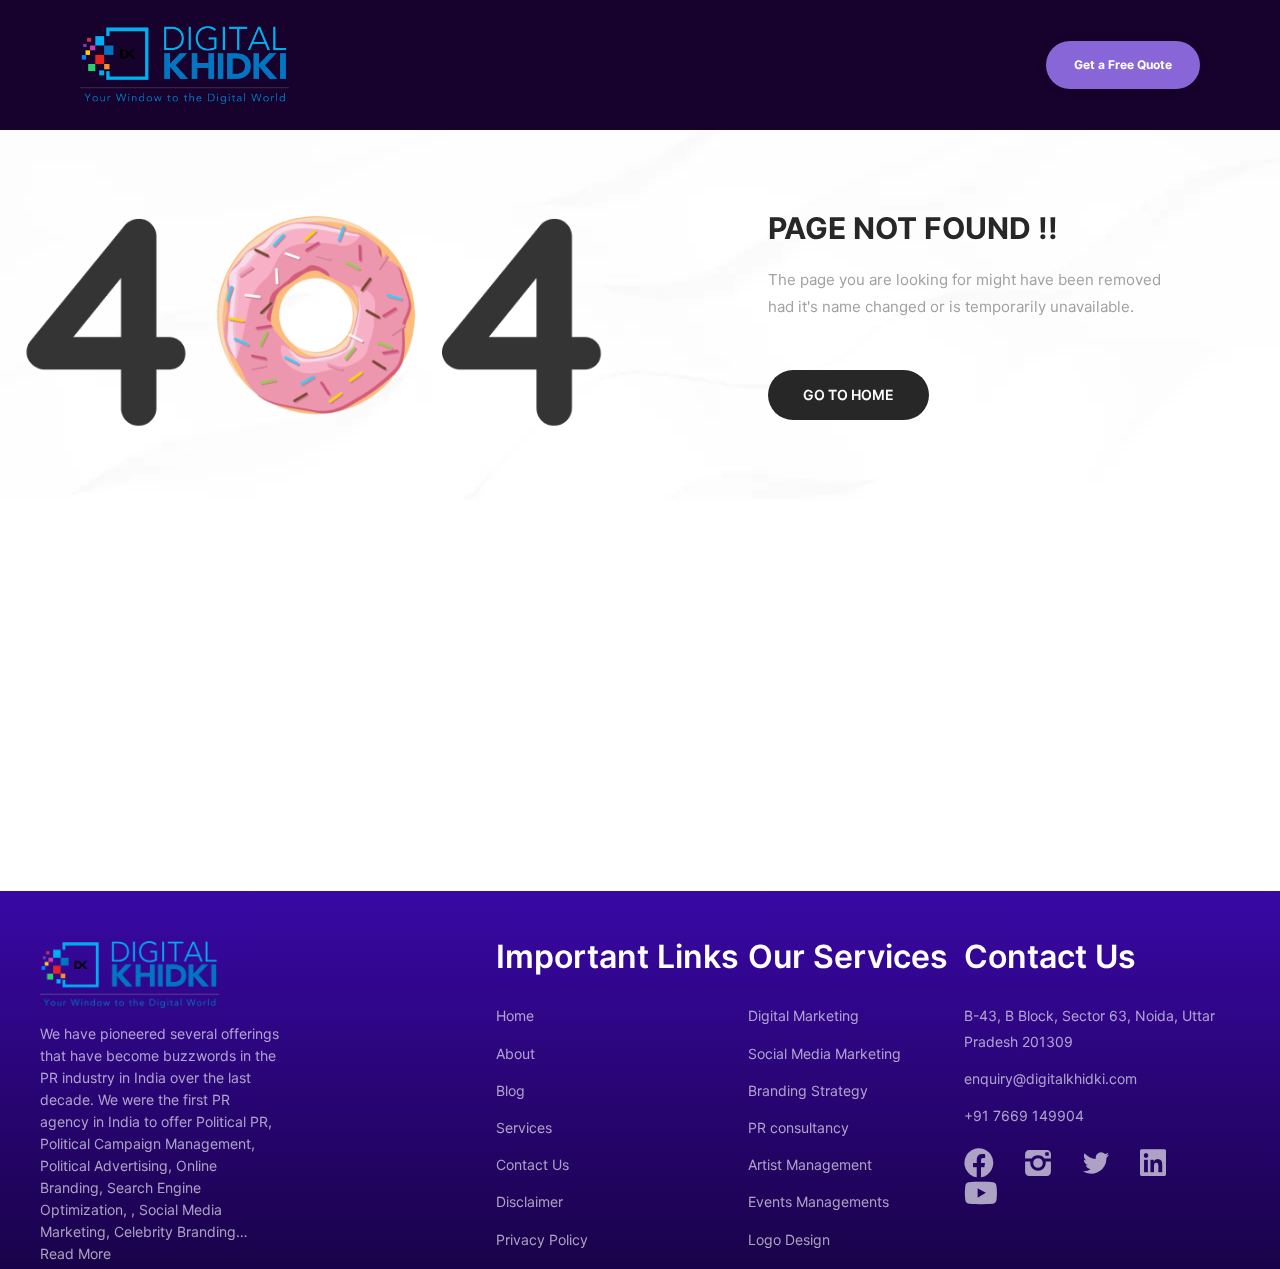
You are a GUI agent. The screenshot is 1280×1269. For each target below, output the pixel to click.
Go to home (848, 394)
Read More (75, 1253)
